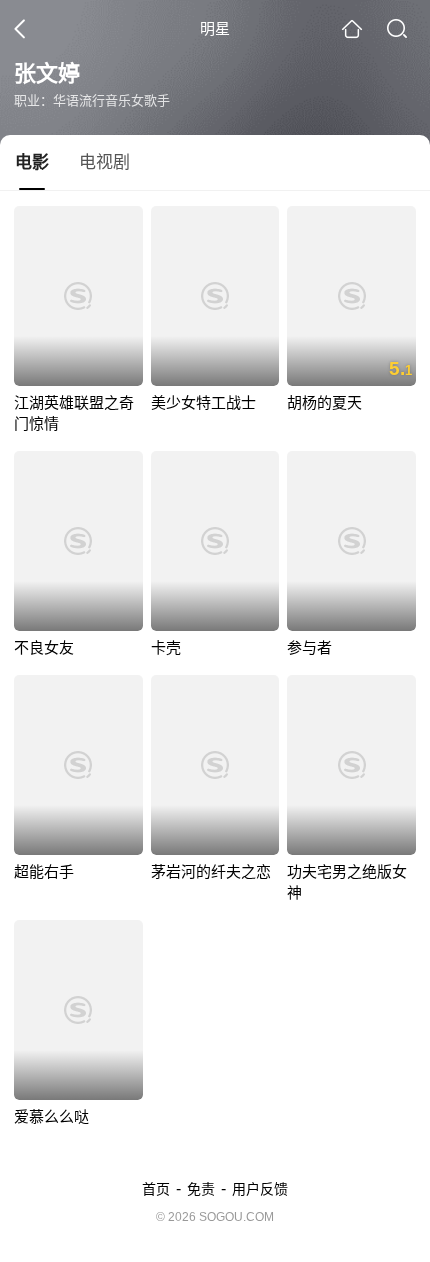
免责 (201, 1189)
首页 (156, 1189)
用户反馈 (260, 1189)
